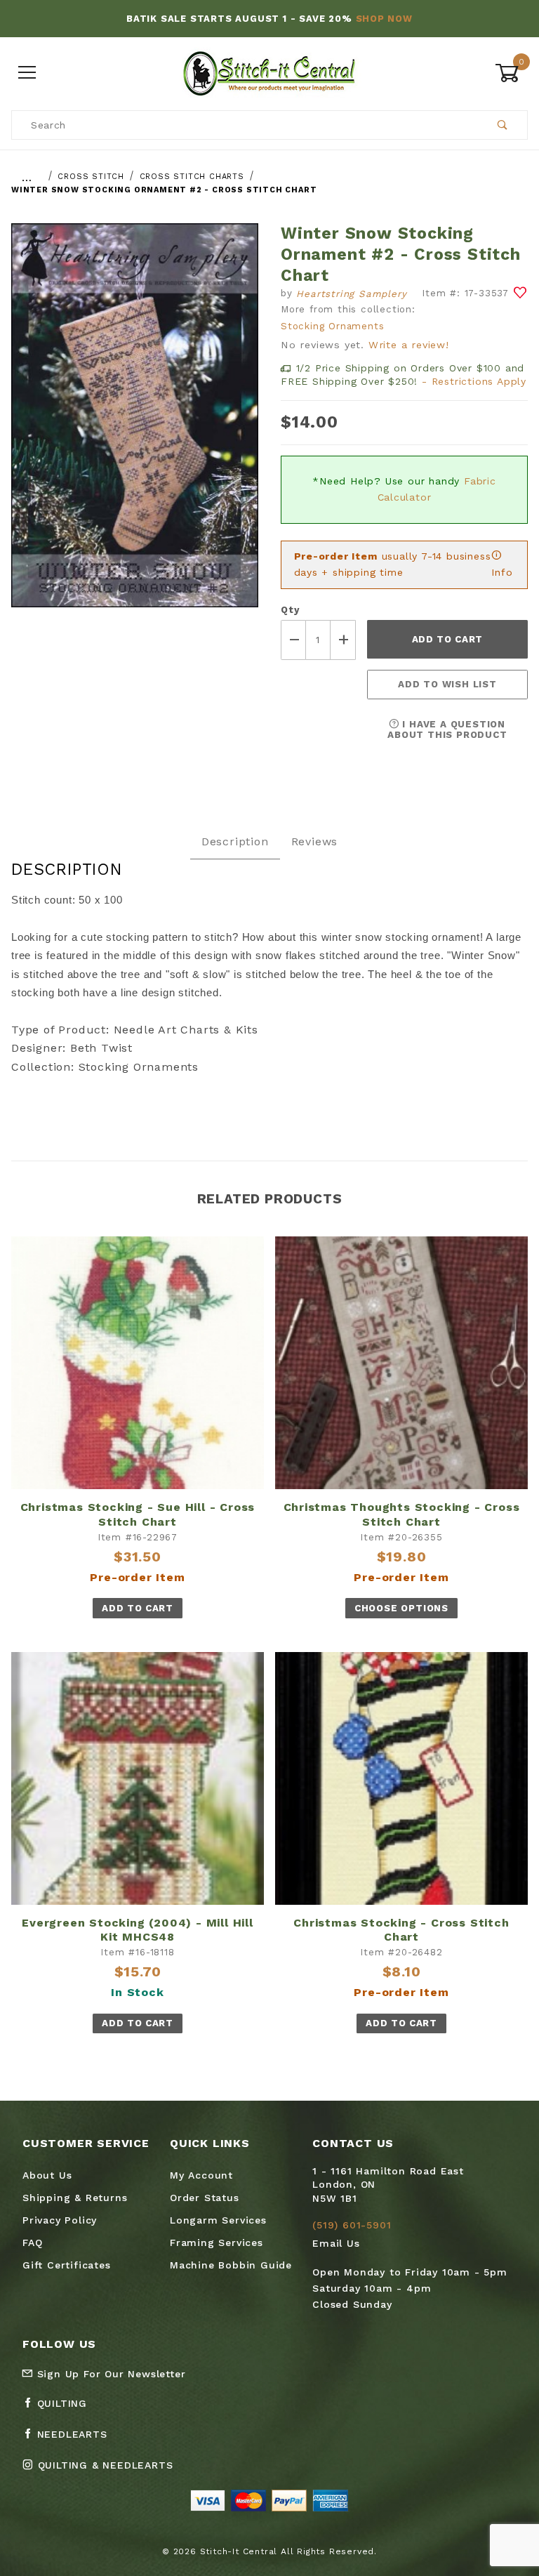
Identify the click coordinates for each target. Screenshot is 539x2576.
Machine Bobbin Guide (231, 2265)
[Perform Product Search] (503, 125)
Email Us (336, 2243)
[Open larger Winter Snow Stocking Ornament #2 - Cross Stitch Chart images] (135, 426)
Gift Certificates (67, 2265)
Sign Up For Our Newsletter (109, 2374)
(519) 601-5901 (352, 2225)
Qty (290, 610)
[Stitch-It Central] (269, 72)
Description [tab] (235, 841)
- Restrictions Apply (474, 381)
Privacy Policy (60, 2220)
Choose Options (401, 1608)
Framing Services (217, 2243)
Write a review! (409, 345)
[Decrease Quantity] (293, 640)
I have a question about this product (447, 729)
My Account (201, 2175)
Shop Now (384, 19)
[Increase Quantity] (343, 640)
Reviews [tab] (315, 841)
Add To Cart (137, 1608)
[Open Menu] (28, 73)
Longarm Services (218, 2220)
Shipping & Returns (75, 2198)
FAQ (32, 2243)
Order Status (205, 2198)
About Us (47, 2175)
